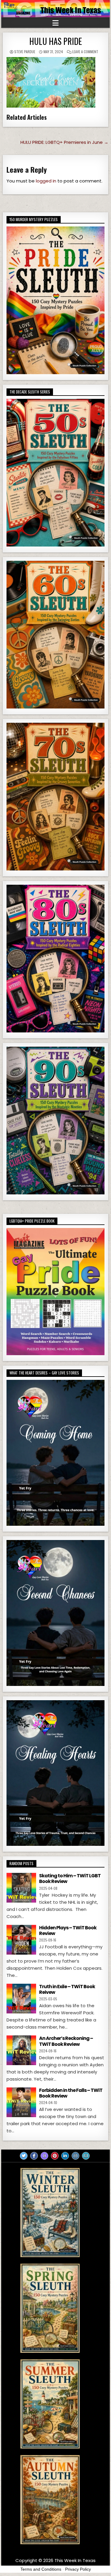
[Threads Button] (44, 2156)
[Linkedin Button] (65, 2156)
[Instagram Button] (75, 2156)
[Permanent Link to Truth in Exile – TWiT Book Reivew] (21, 1999)
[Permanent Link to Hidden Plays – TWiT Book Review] (21, 1940)
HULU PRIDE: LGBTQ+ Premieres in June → (64, 142)
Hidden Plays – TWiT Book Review (68, 1931)
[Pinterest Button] (55, 2156)
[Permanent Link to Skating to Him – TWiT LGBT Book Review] (21, 1888)
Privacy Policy (78, 2569)
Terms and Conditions (41, 2569)
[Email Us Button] (86, 2156)
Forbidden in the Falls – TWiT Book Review (71, 2093)
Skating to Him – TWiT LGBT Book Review (70, 1879)
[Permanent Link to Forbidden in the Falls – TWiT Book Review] (21, 2102)
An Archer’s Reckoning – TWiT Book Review (66, 2041)
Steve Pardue (25, 52)
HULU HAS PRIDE (56, 41)
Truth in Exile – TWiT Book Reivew (67, 1989)
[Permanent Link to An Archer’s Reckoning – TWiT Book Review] (21, 2050)
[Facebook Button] (34, 2156)
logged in (46, 181)
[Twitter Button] (24, 2156)
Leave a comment (85, 52)
